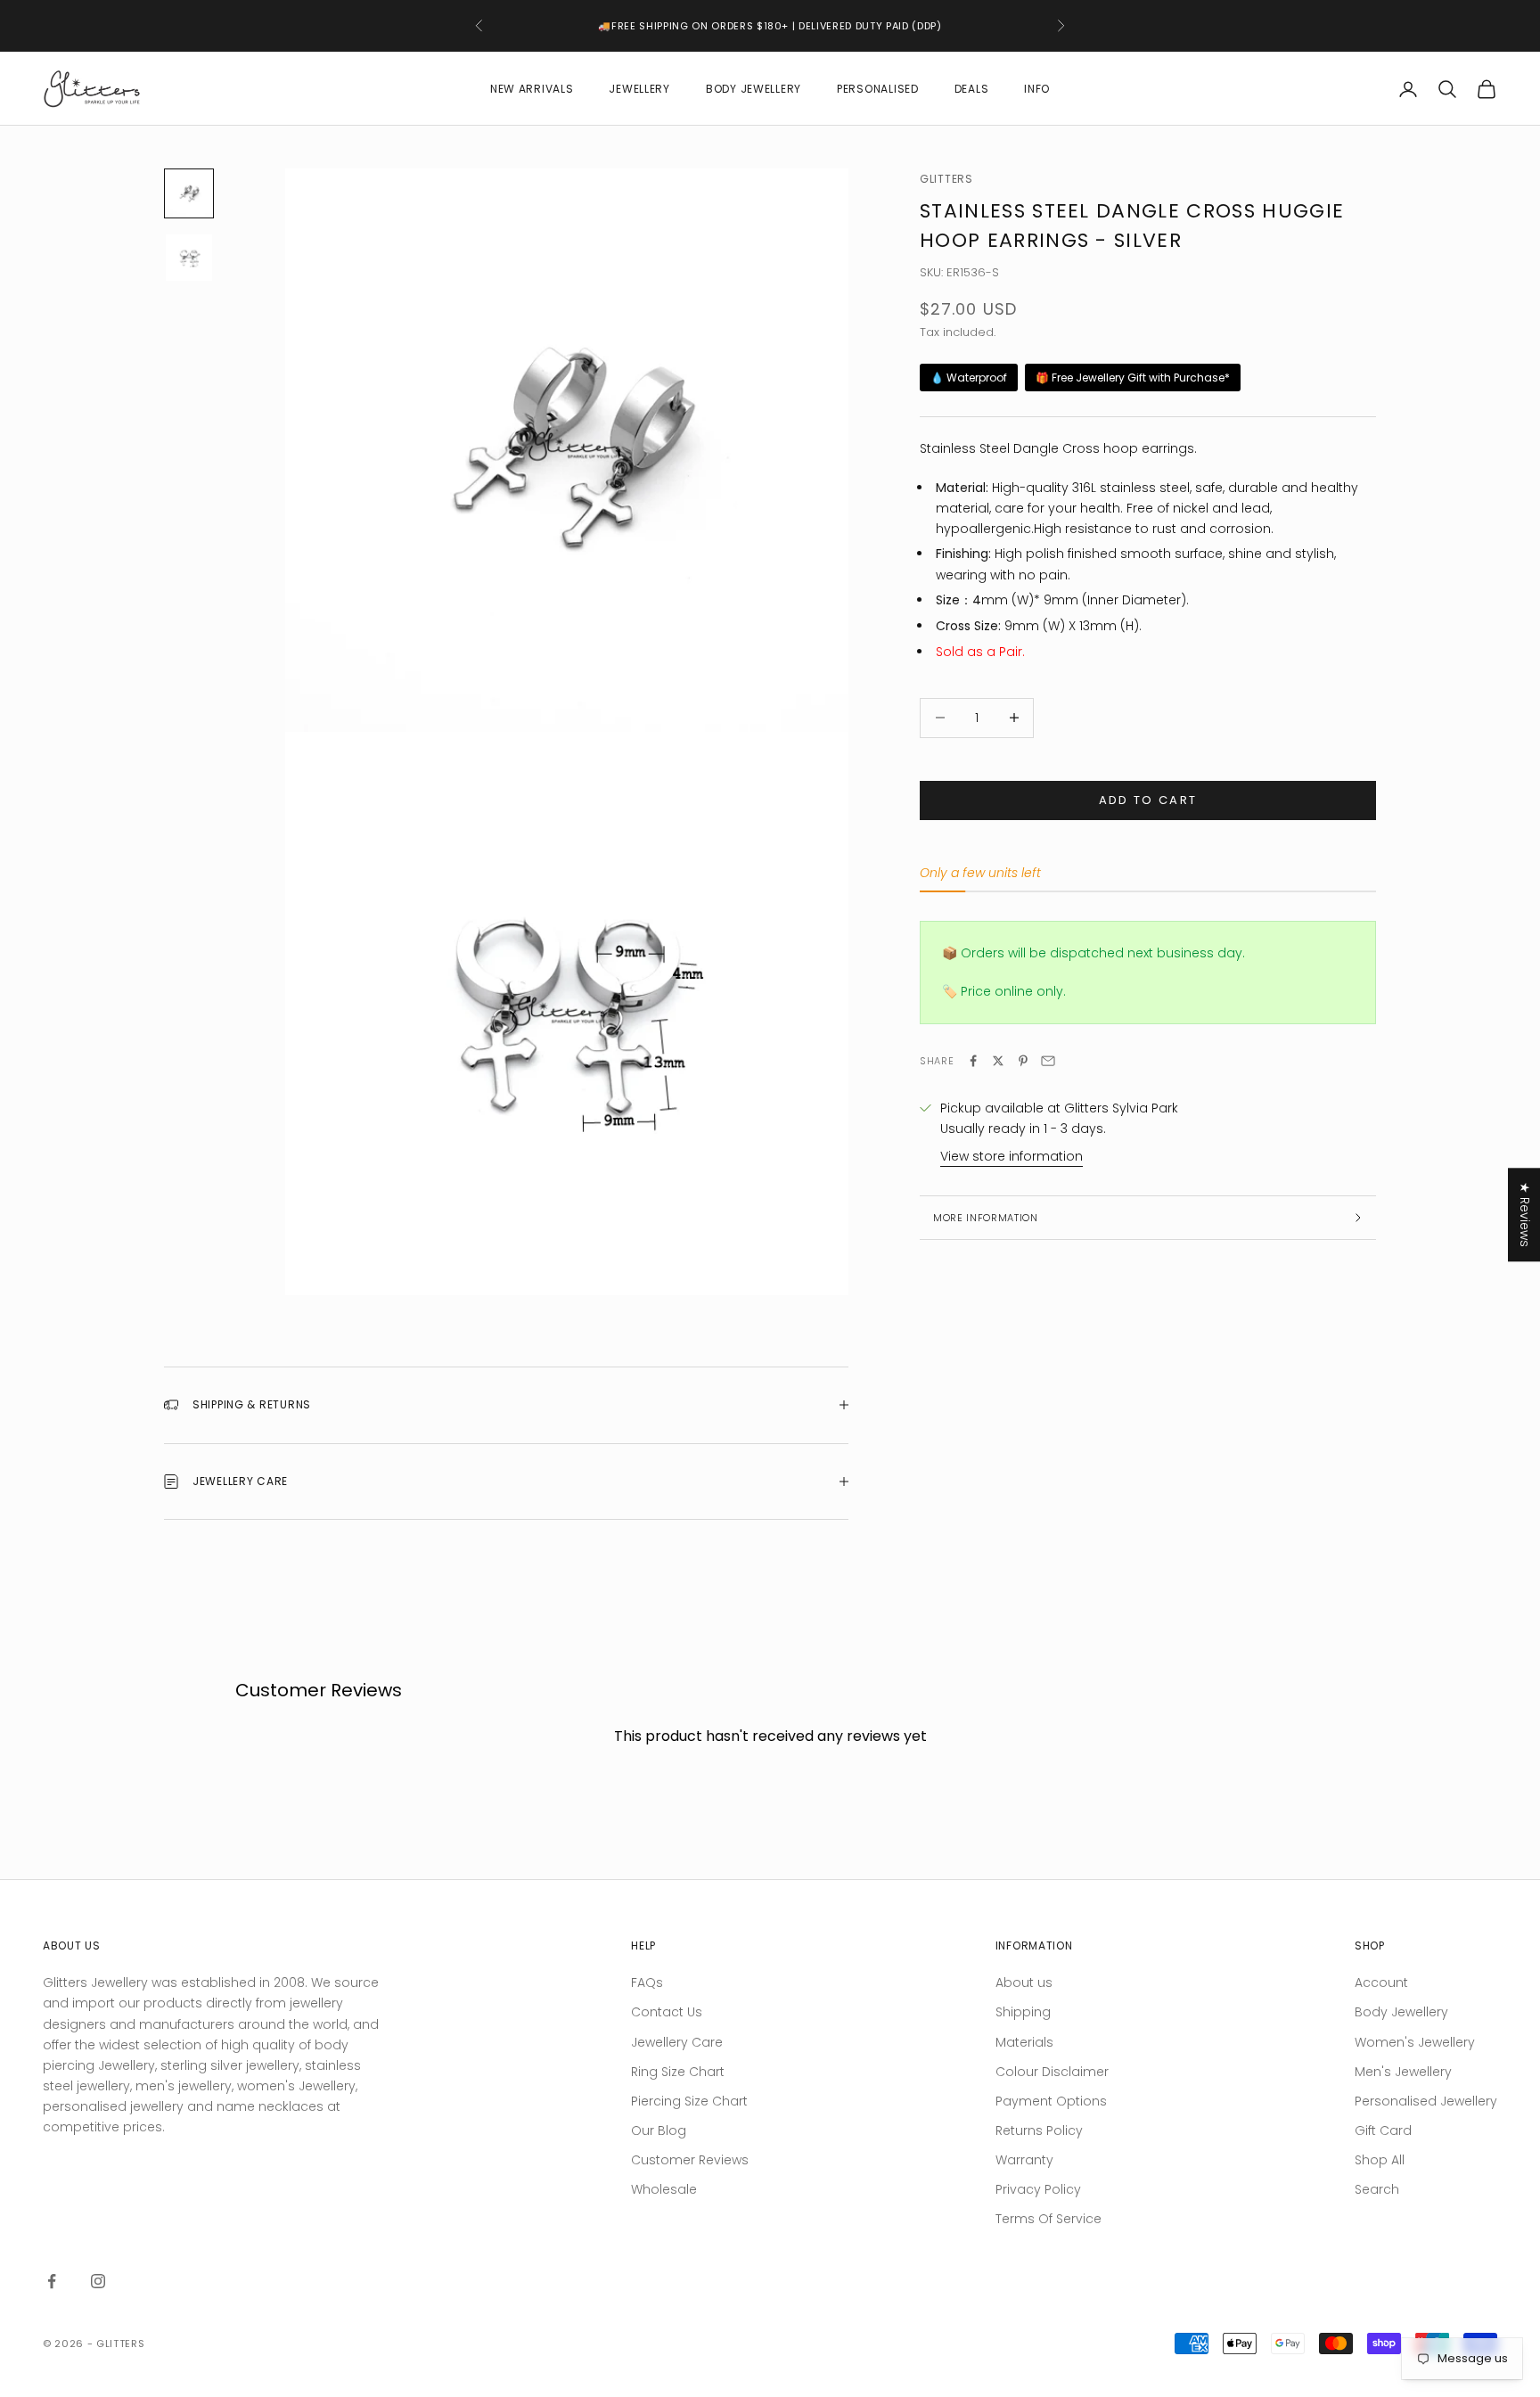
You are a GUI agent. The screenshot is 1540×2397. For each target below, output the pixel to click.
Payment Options (1051, 2101)
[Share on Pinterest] (1023, 1061)
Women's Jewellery (1415, 2042)
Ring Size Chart (678, 2072)
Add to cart (1148, 800)
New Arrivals (532, 89)
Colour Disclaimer (1052, 2072)
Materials (1024, 2042)
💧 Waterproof (969, 378)
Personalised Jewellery (1426, 2101)
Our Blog (659, 2130)
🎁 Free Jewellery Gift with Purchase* (1133, 378)
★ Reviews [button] (1525, 1215)
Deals (972, 89)
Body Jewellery (754, 89)
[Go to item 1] (189, 193)
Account (1381, 1982)
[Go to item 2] (189, 258)
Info (1037, 89)
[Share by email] (1048, 1061)
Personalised (878, 89)
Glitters (946, 179)
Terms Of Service (1049, 2219)
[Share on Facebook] (973, 1061)
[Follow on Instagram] (98, 2281)
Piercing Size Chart (689, 2101)
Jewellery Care (677, 2042)
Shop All (1380, 2160)
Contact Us (667, 2012)
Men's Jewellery (1403, 2072)
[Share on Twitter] (998, 1061)
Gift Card (1383, 2130)
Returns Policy (1039, 2130)
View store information (1012, 1156)
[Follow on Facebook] (52, 2281)
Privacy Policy (1038, 2189)
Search (1377, 2189)
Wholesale (664, 2189)
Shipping (1023, 2012)
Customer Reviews (690, 2160)
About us (1024, 1982)
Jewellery (639, 89)
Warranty (1024, 2160)
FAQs (647, 1982)
